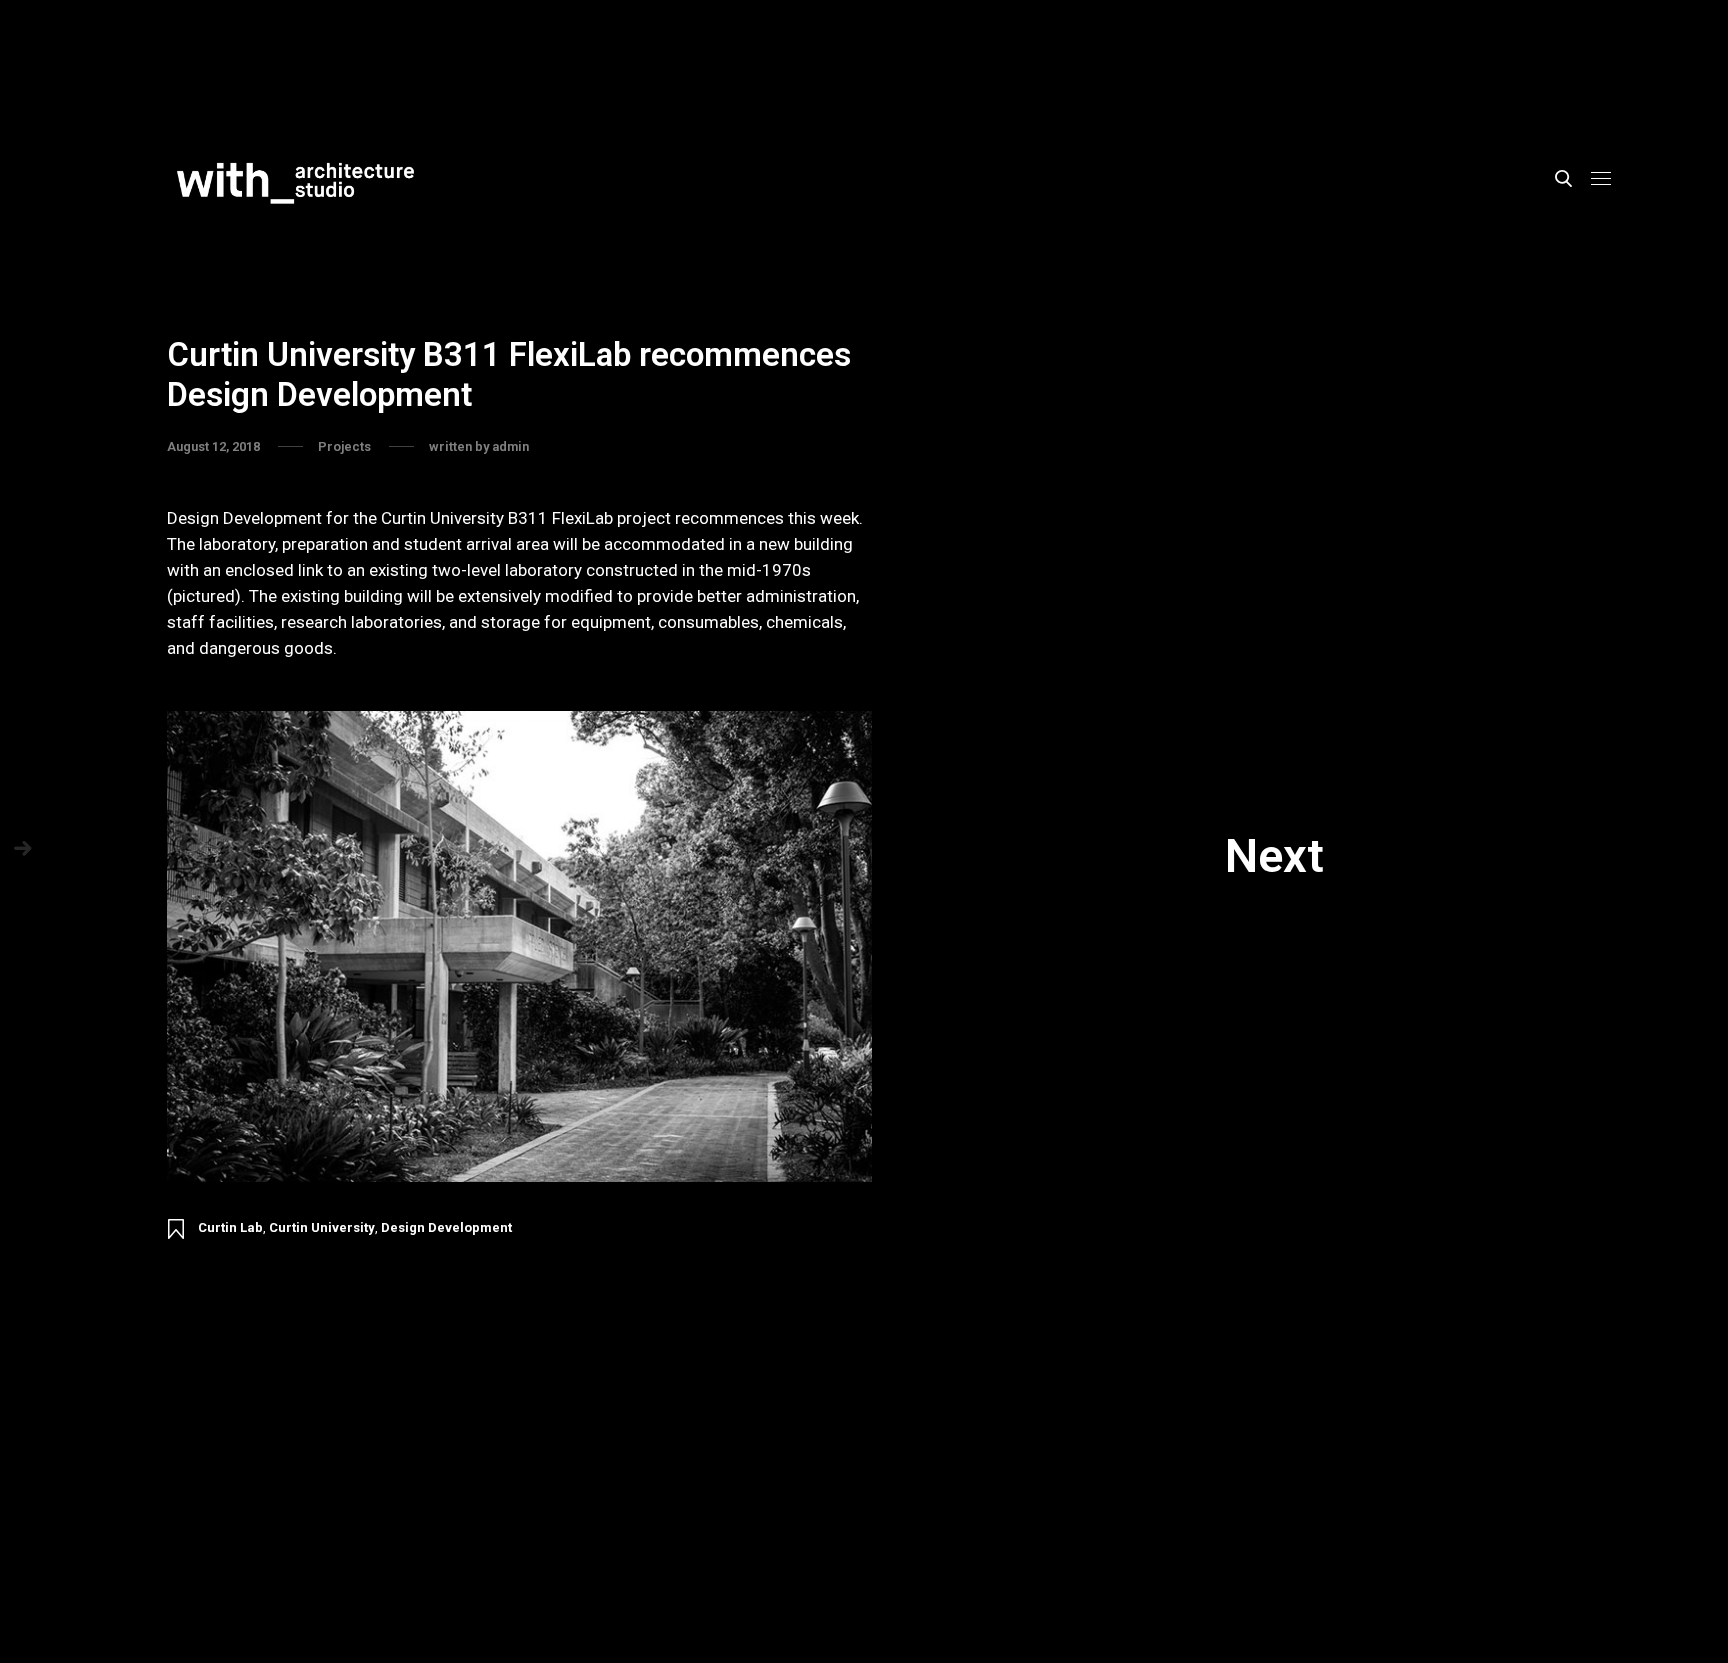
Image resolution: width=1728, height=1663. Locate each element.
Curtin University (322, 1227)
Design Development (446, 1227)
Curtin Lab (230, 1227)
